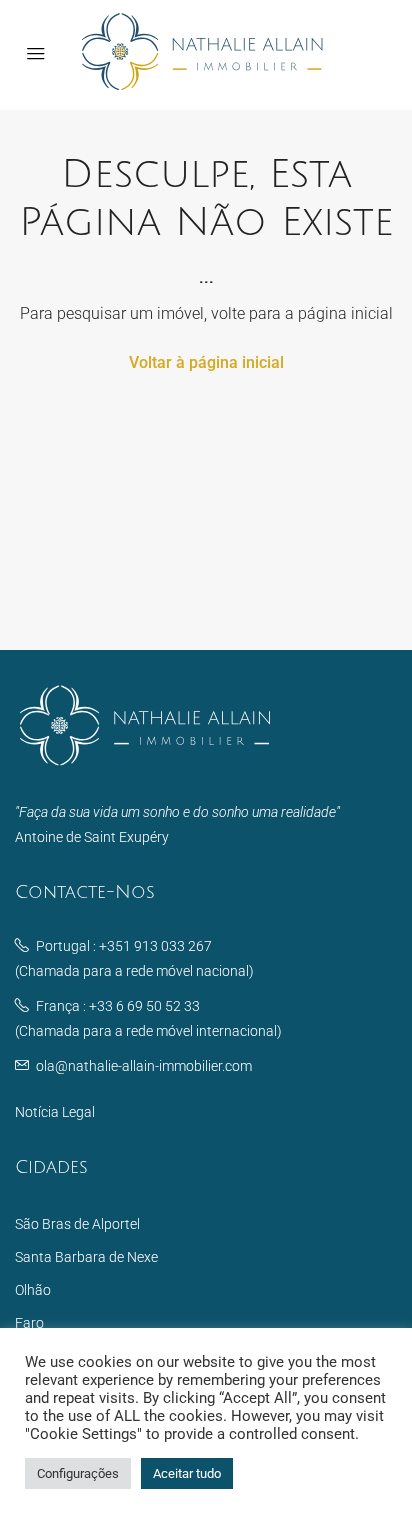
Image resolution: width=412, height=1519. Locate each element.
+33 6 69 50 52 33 (144, 1006)
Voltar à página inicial (206, 362)
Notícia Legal (55, 1112)
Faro (29, 1323)
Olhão (33, 1290)
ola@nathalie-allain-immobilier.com (144, 1066)
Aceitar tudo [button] (187, 1473)
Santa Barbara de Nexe (86, 1257)
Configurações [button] (78, 1473)
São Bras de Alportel (77, 1224)
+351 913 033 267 (155, 946)
